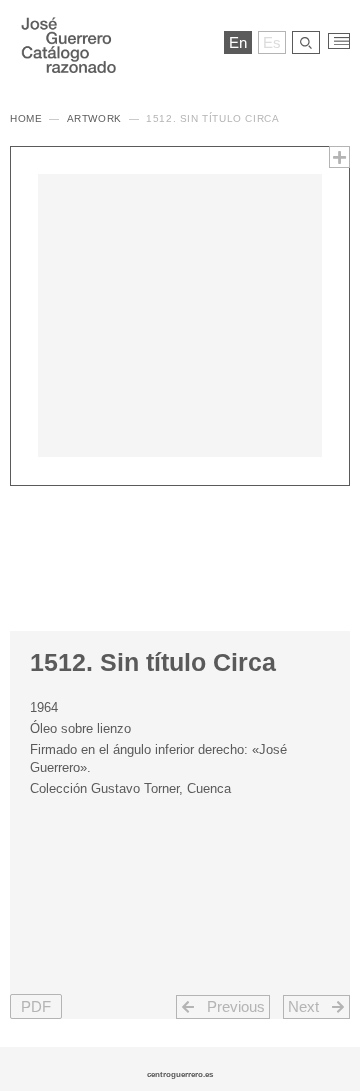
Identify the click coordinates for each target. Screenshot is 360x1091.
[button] (339, 157)
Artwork (94, 118)
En (238, 42)
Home (26, 118)
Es (272, 42)
